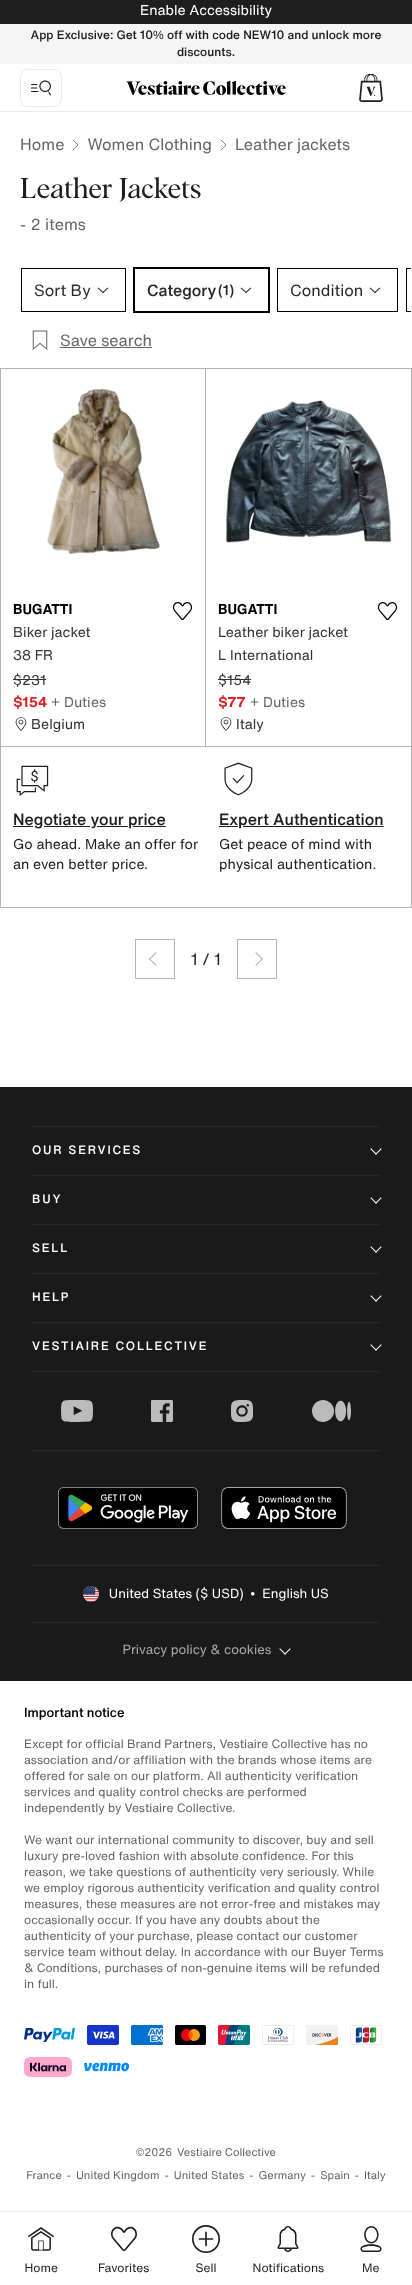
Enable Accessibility (206, 10)
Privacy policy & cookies (197, 1649)
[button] (371, 88)
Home (42, 144)
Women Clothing (149, 144)
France (44, 2175)
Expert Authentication (301, 819)
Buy (47, 1199)
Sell (50, 1248)
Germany (282, 2175)
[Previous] (155, 959)
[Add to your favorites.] (182, 611)
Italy (375, 2175)
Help (51, 1297)
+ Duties (78, 701)
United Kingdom (118, 2175)
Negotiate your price (89, 819)
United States (209, 2175)
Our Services (87, 1150)
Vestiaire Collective (120, 1346)
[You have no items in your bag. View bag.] (371, 88)
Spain (335, 2175)
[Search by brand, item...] (41, 88)
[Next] (257, 959)
